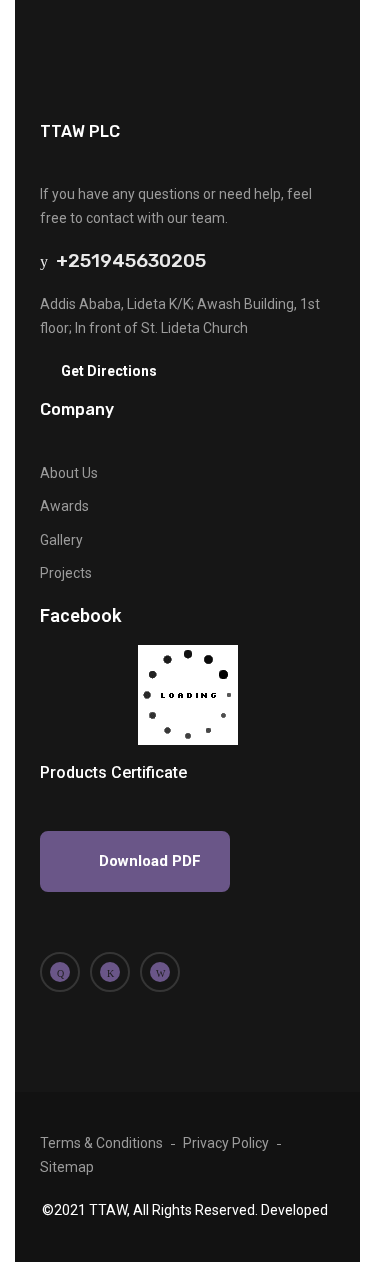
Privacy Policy (226, 1143)
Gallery (61, 540)
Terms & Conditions (101, 1143)
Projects (66, 573)
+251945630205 (127, 260)
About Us (69, 473)
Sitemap (67, 1167)
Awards (64, 506)
